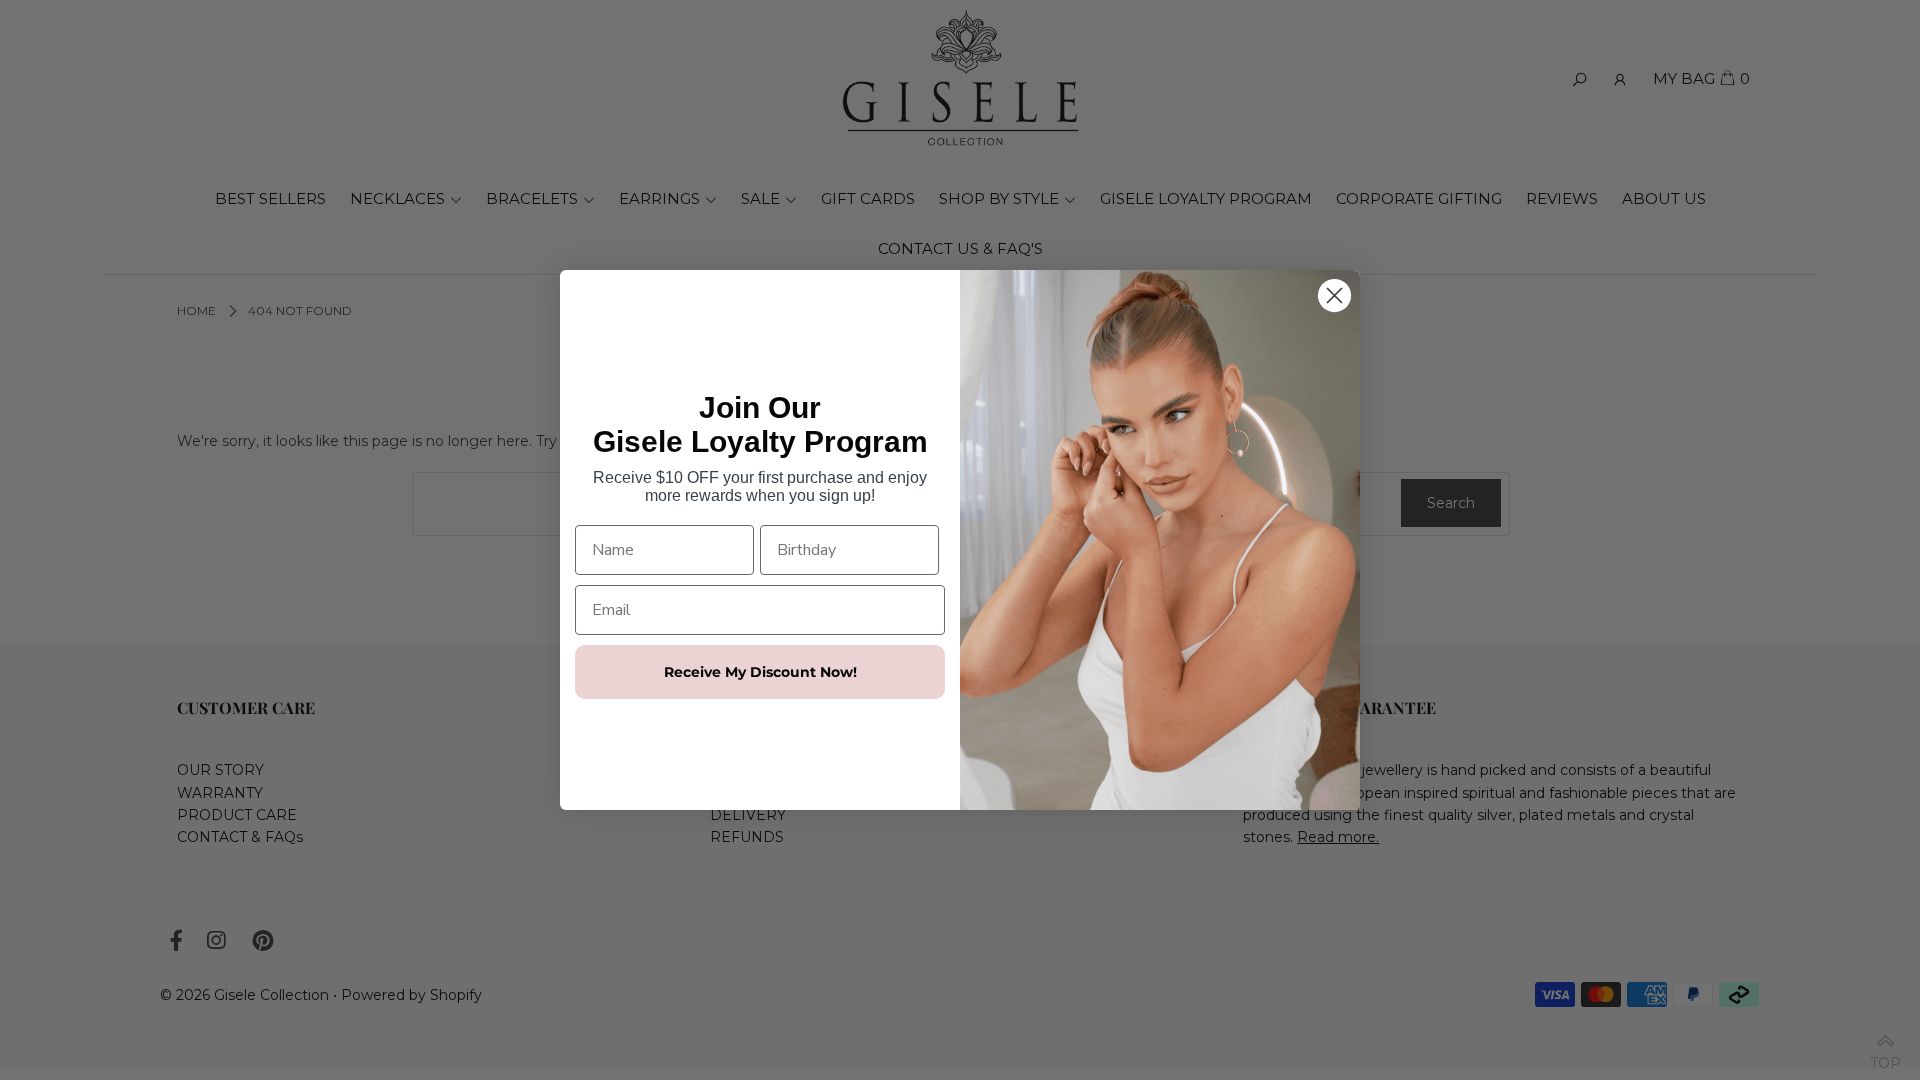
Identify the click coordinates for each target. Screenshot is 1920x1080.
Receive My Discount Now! (760, 672)
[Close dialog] (1334, 295)
